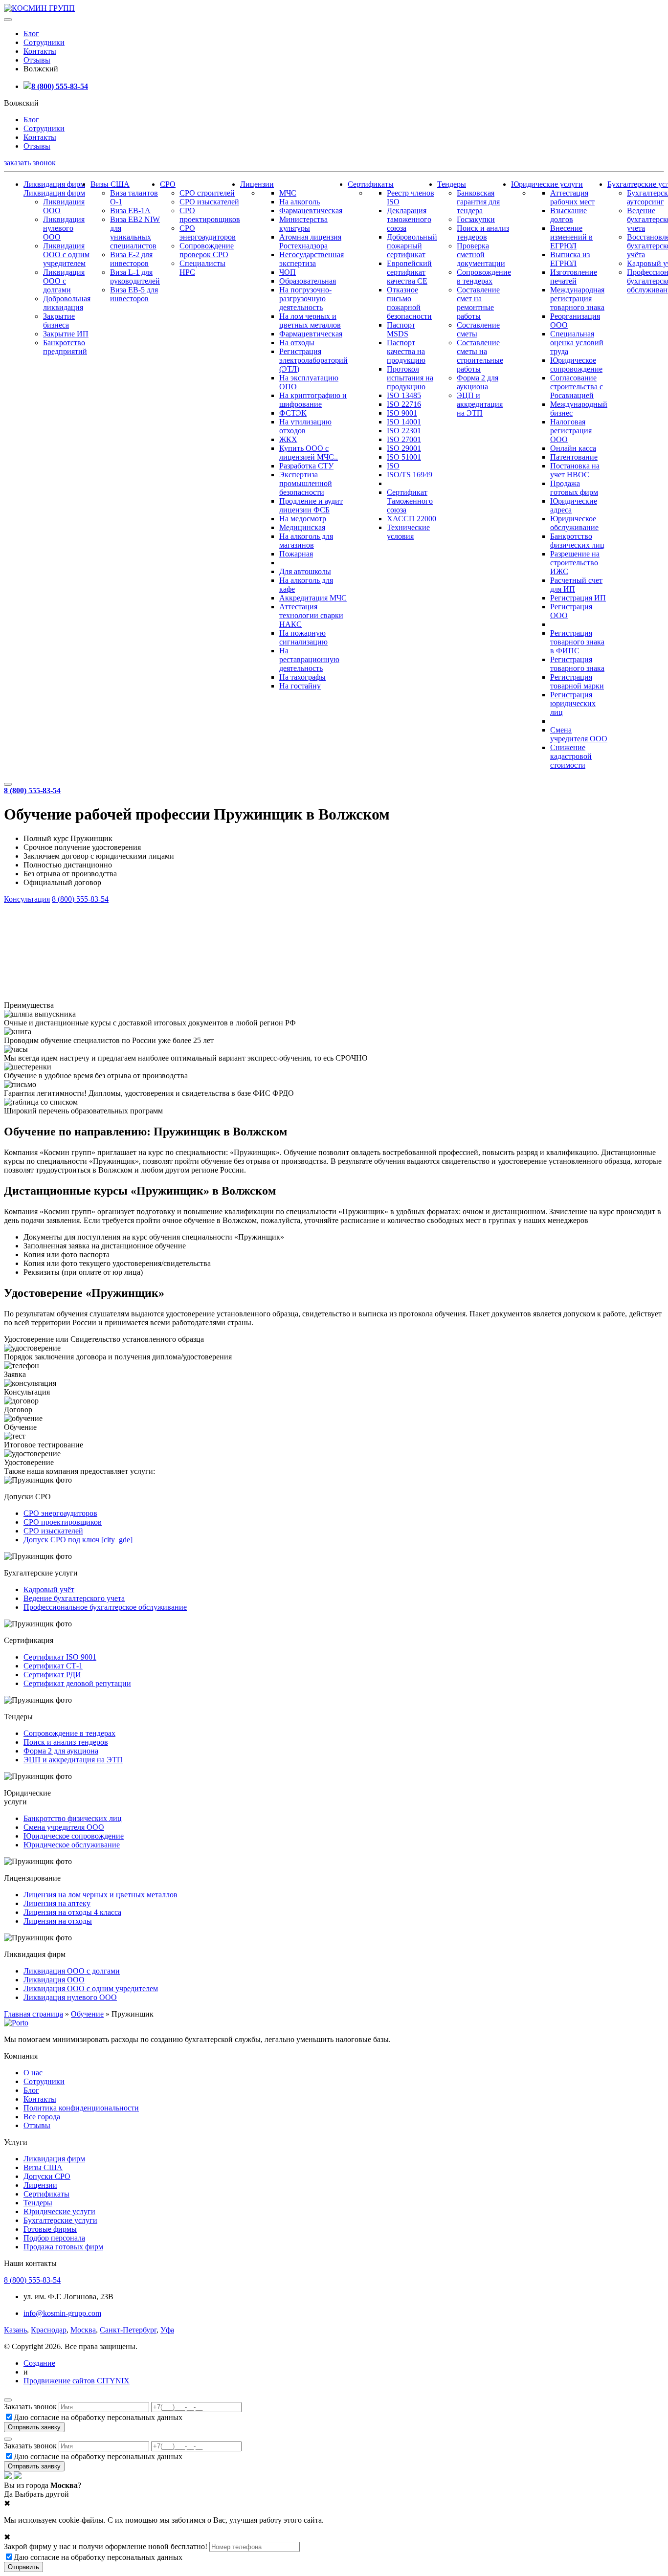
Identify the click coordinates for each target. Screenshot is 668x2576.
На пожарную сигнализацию (303, 637)
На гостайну (300, 686)
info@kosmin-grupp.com (62, 2313)
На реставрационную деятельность (309, 659)
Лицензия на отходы (58, 1921)
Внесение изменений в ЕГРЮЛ (571, 237)
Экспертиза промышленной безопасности (306, 483)
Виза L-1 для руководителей (135, 277)
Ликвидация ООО (54, 1980)
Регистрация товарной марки (577, 681)
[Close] (8, 2400)
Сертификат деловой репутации (77, 1683)
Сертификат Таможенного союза (410, 501)
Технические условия (408, 532)
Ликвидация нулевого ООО (64, 228)
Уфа (167, 2330)
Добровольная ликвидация (67, 303)
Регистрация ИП (578, 598)
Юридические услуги (547, 184)
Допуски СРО (47, 2176)
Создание (39, 2363)
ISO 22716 (404, 404)
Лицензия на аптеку (57, 1903)
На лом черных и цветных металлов (310, 321)
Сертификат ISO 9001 (60, 1657)
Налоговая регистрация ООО (571, 431)
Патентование (574, 457)
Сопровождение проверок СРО (207, 250)
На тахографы (302, 677)
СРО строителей (207, 193)
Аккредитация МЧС (313, 598)
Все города (42, 2117)
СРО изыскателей (209, 202)
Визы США (110, 184)
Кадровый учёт (49, 1589)
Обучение (87, 2014)
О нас (33, 2073)
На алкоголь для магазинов (306, 541)
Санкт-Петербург (128, 2330)
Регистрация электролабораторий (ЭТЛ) (313, 360)
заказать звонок (30, 163)
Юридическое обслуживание (574, 523)
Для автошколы (305, 571)
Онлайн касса (573, 448)
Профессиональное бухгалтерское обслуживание (105, 1607)
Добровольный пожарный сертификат (412, 246)
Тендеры (452, 184)
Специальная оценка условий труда (577, 343)
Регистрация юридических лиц (573, 703)
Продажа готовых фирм (574, 488)
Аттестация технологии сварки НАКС (311, 615)
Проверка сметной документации (481, 255)
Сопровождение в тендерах (484, 277)
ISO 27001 (404, 439)
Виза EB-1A (130, 211)
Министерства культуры (303, 224)
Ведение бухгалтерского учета (74, 1598)
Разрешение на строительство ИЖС (575, 563)
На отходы (297, 343)
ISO (393, 466)
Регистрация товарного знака (577, 664)
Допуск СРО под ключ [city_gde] (78, 1540)
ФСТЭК (293, 413)
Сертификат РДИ (52, 1675)
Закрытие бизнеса (59, 321)
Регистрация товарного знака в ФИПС (577, 642)
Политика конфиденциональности (81, 2108)
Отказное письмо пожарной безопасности (409, 303)
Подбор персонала (54, 2238)
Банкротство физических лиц (577, 541)
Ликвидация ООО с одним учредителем (66, 255)
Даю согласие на (98, 2417)
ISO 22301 (404, 431)
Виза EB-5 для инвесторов (134, 294)
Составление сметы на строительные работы (480, 356)
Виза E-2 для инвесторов (131, 259)
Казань (15, 2330)
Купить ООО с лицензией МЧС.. (309, 453)
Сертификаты (371, 184)
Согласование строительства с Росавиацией (577, 387)
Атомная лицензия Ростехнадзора (310, 241)
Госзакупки (476, 219)
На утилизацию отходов (305, 426)
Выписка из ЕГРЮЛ (570, 259)
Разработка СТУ (306, 466)
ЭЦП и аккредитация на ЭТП (480, 404)
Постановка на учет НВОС (575, 470)
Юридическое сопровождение (576, 365)
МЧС (288, 193)
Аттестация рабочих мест (572, 197)
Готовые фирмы (50, 2229)
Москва (83, 2330)
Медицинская (302, 527)
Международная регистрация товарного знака (577, 299)
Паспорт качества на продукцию (406, 351)
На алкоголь (300, 202)
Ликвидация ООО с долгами (64, 281)
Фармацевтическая (311, 211)
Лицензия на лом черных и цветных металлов (100, 1895)
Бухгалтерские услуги (60, 2220)
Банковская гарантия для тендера (478, 202)
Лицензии (257, 184)
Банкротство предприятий (65, 347)
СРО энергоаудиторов (208, 233)
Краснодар (49, 2330)
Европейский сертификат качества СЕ (409, 272)
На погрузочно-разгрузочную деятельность (305, 299)
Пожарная (296, 554)
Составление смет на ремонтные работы (478, 303)
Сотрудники (44, 42)
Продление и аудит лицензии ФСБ (311, 505)
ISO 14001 (404, 422)
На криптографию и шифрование (313, 400)
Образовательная (308, 281)
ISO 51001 (404, 457)
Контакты (40, 51)
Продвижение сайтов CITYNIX (77, 2381)
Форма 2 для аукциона (478, 382)
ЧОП (288, 272)
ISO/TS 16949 (410, 475)
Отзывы (37, 60)
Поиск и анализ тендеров (483, 233)
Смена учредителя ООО (579, 734)
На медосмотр (303, 519)
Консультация (27, 899)
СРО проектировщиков (210, 215)
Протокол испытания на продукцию (410, 378)
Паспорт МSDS (401, 329)
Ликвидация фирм (54, 184)
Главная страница (33, 2014)
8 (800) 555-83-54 (60, 86)
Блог (31, 33)
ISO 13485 (404, 395)
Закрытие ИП (66, 334)
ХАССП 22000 (412, 519)
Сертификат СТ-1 (53, 1666)
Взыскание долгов (568, 215)
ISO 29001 (404, 448)
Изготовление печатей (574, 277)
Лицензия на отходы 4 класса (72, 1912)
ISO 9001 (402, 413)
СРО (168, 184)
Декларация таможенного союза (409, 219)
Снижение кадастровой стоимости (571, 756)
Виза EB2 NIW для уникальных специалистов (135, 233)
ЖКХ (288, 439)
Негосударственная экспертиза (312, 259)
